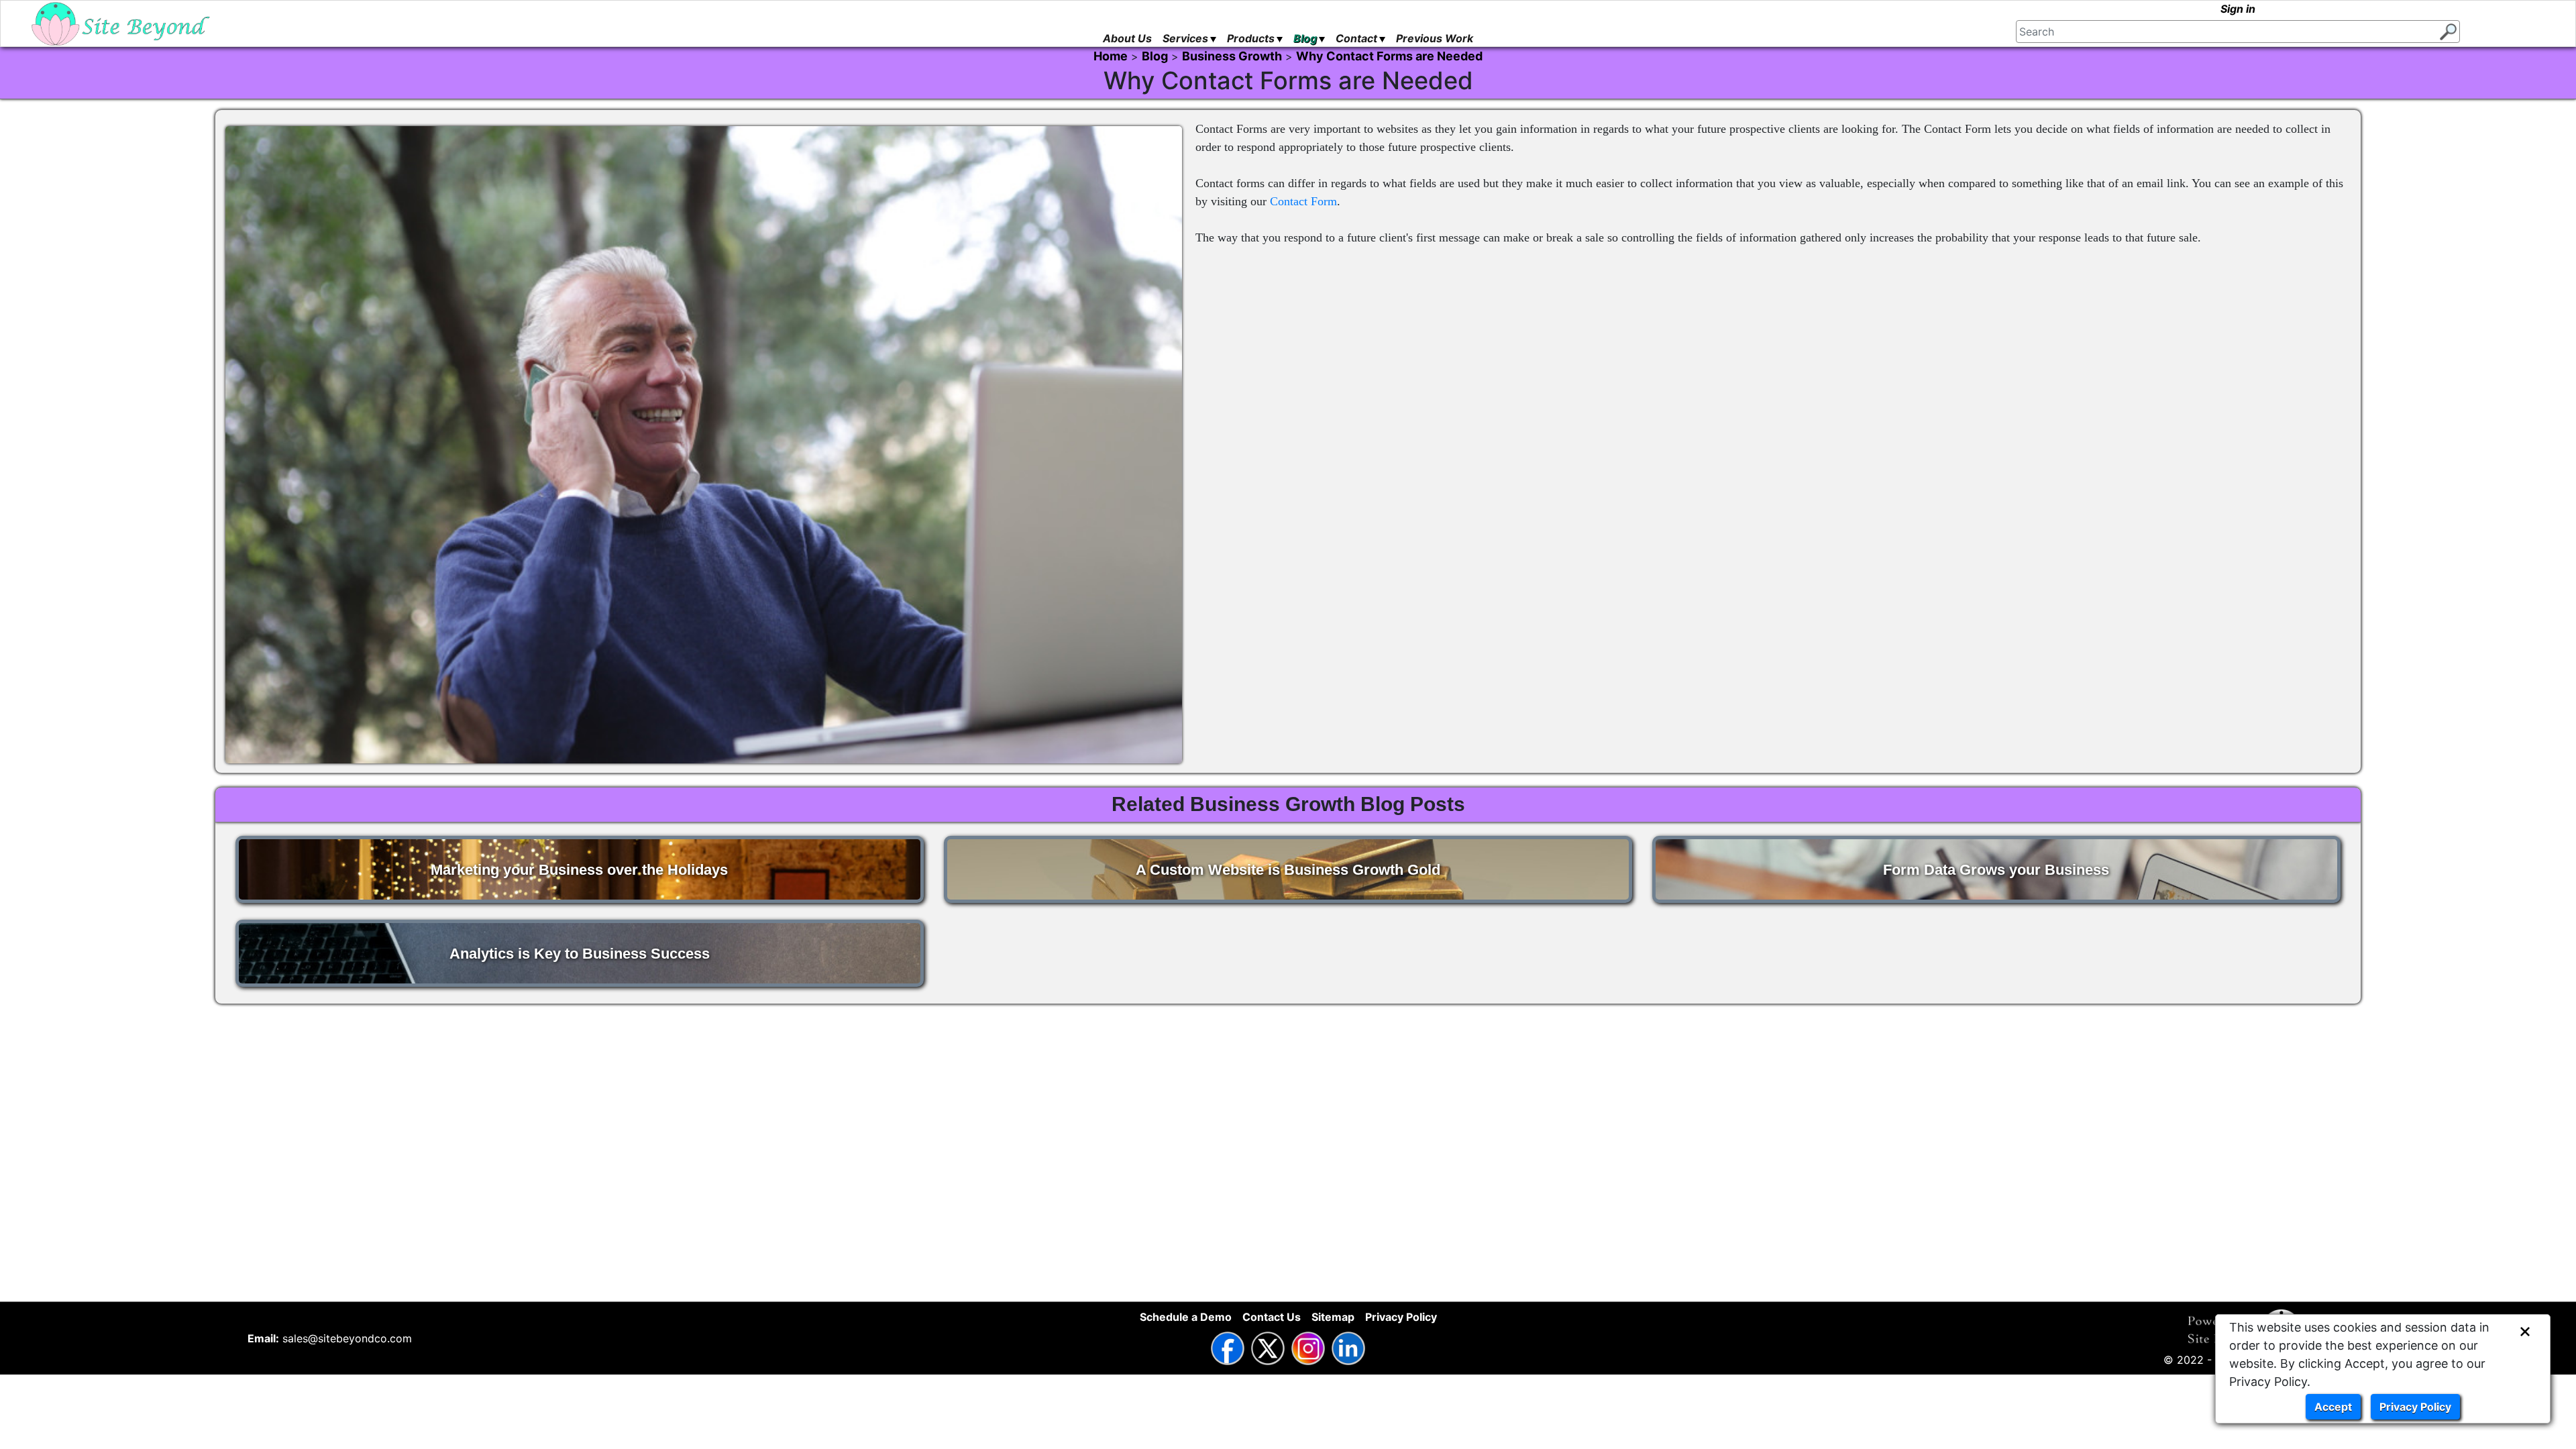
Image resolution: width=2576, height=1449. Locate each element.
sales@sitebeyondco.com (347, 1338)
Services (1185, 38)
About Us (1127, 38)
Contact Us (1272, 1317)
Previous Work (1435, 38)
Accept (2333, 1407)
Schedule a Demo (1186, 1317)
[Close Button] (2525, 1332)
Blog (1305, 38)
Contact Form (1303, 201)
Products (1251, 38)
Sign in (2238, 9)
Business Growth (1232, 56)
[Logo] (121, 24)
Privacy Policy (2415, 1407)
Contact (1356, 38)
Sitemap (1333, 1317)
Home (1111, 56)
